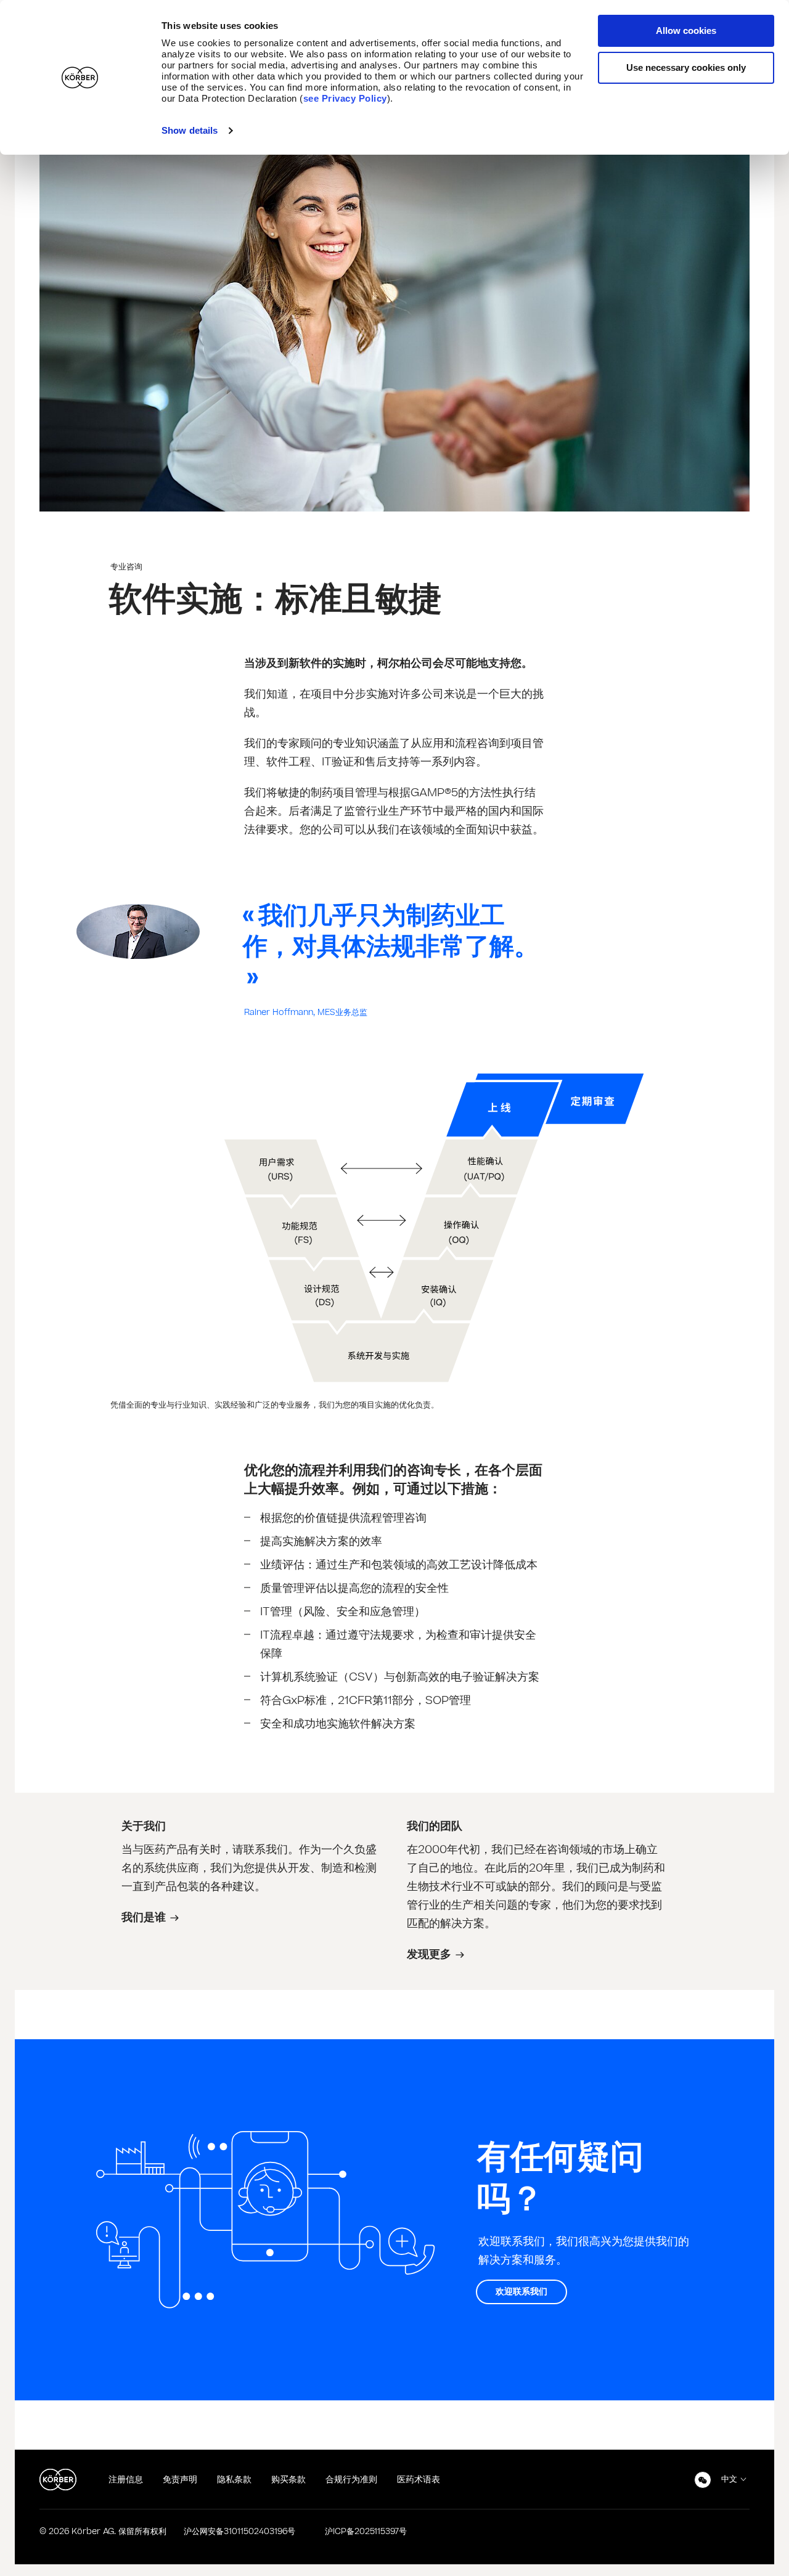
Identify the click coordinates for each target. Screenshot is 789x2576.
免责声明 (180, 2480)
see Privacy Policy (345, 98)
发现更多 (429, 1954)
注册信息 (126, 2480)
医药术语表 (419, 2480)
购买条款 (288, 2480)
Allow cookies (686, 31)
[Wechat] (703, 2480)
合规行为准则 (351, 2480)
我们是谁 (144, 1918)
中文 (729, 2479)
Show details (190, 130)
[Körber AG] (58, 2480)
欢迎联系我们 (521, 2292)
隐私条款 (234, 2480)
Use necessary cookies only (686, 67)
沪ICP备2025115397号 (366, 2532)
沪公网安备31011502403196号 (239, 2532)
